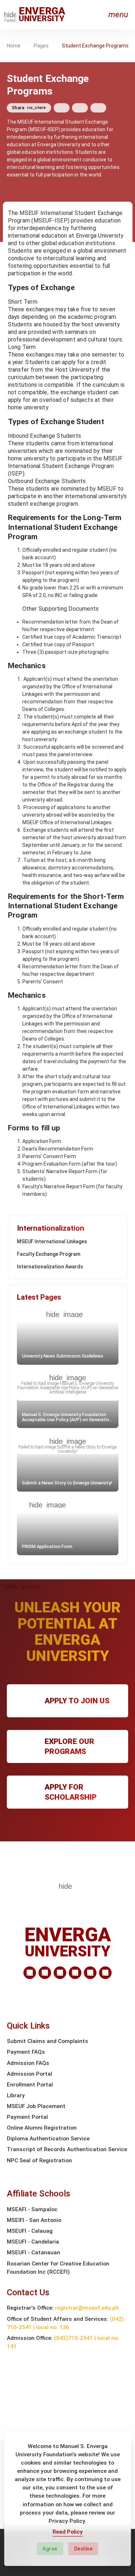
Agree (50, 2549)
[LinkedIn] (30, 1973)
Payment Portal (27, 2117)
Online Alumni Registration (42, 2128)
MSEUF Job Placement (36, 2106)
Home (14, 46)
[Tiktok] (90, 1973)
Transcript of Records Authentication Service (67, 2149)
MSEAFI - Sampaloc (32, 2209)
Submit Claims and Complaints (48, 2041)
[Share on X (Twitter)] (80, 108)
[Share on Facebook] (62, 108)
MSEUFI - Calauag (30, 2231)
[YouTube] (105, 1973)
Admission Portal (30, 2074)
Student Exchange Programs (95, 46)
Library (16, 2095)
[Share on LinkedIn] (98, 108)
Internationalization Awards (50, 1267)
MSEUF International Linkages (52, 1241)
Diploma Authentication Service (48, 2139)
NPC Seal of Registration (39, 2161)
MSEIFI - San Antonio (34, 2220)
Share (29, 108)
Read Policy (68, 2532)
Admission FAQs (28, 2063)
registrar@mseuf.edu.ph (87, 2308)
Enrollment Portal (30, 2085)
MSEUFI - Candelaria (33, 2242)
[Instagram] (75, 1973)
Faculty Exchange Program (49, 1254)
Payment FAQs (26, 2052)
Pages (41, 46)
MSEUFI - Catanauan (33, 2253)
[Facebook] (45, 1973)
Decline (84, 2549)
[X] (60, 1973)
